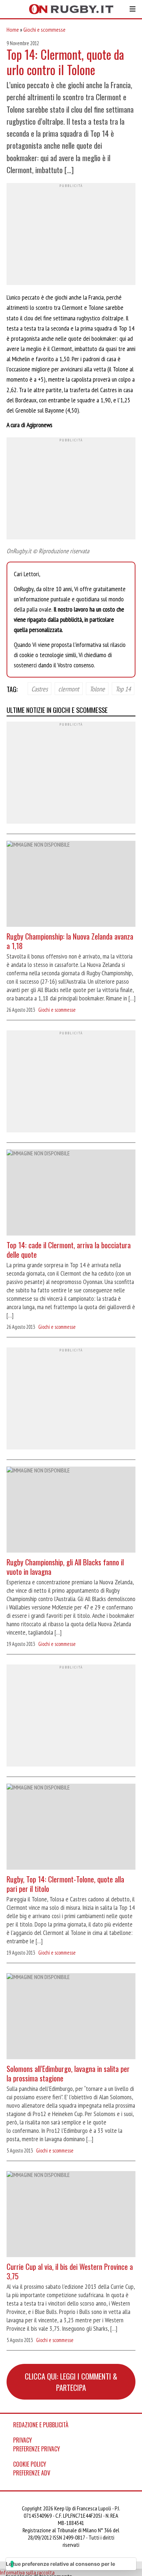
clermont (69, 688)
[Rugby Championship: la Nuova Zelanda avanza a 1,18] (71, 885)
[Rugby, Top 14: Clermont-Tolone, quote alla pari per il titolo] (71, 1828)
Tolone (97, 688)
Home (13, 30)
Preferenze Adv (32, 2473)
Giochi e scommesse (44, 30)
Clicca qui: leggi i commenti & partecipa (71, 2382)
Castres (40, 688)
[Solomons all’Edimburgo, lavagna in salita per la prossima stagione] (71, 2017)
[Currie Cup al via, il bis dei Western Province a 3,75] (71, 2215)
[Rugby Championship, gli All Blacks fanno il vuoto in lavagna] (71, 1511)
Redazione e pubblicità (41, 2425)
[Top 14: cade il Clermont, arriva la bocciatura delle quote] (71, 1193)
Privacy (23, 2440)
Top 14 (123, 688)
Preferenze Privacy (37, 2449)
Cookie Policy (30, 2464)
